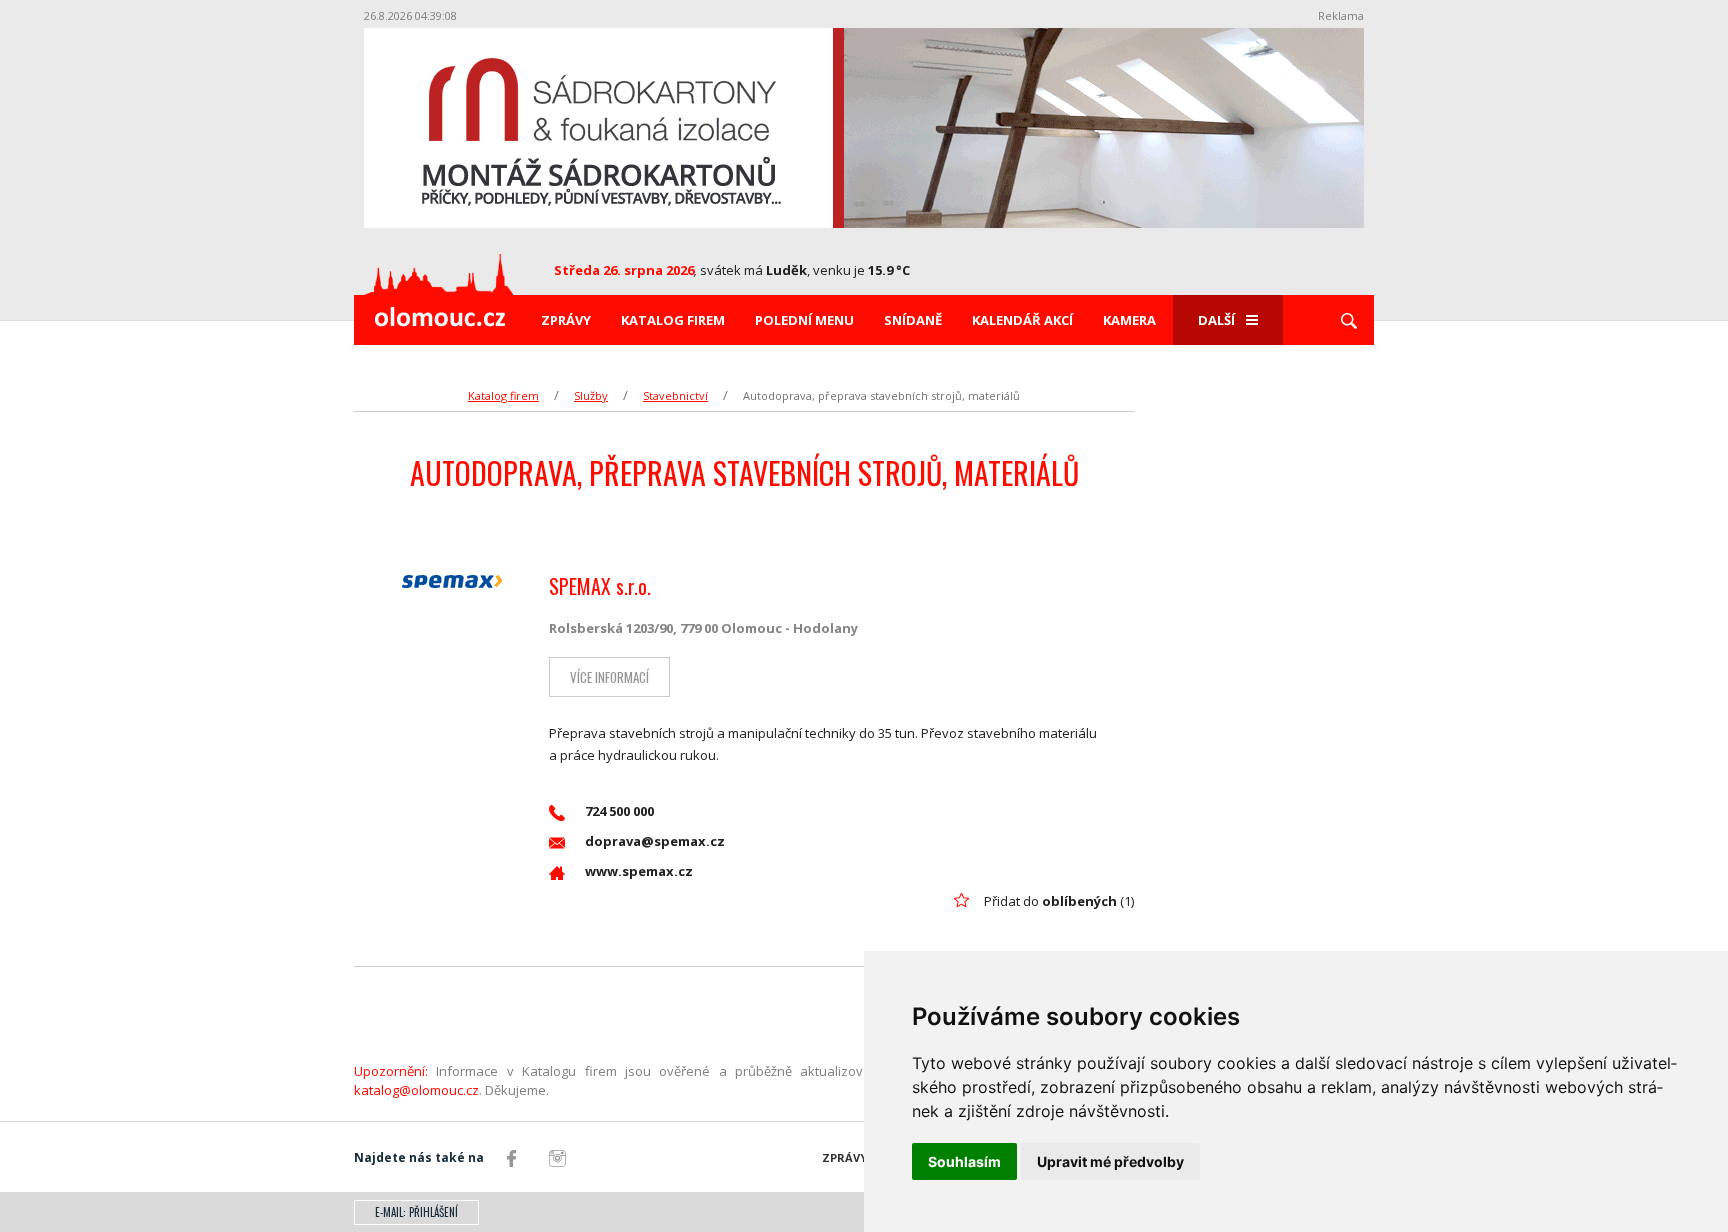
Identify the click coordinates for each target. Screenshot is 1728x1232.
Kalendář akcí (1022, 320)
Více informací (609, 677)
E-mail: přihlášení (416, 1212)
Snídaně (913, 320)
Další (1216, 320)
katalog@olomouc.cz (416, 1090)
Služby (591, 395)
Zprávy (566, 320)
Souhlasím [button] (964, 1161)
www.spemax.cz (639, 871)
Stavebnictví (675, 395)
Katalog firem (673, 320)
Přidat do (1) (1059, 901)
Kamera (1129, 320)
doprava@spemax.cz (655, 841)
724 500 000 (619, 811)
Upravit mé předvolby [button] (1110, 1161)
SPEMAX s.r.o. (600, 586)
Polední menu (804, 320)
